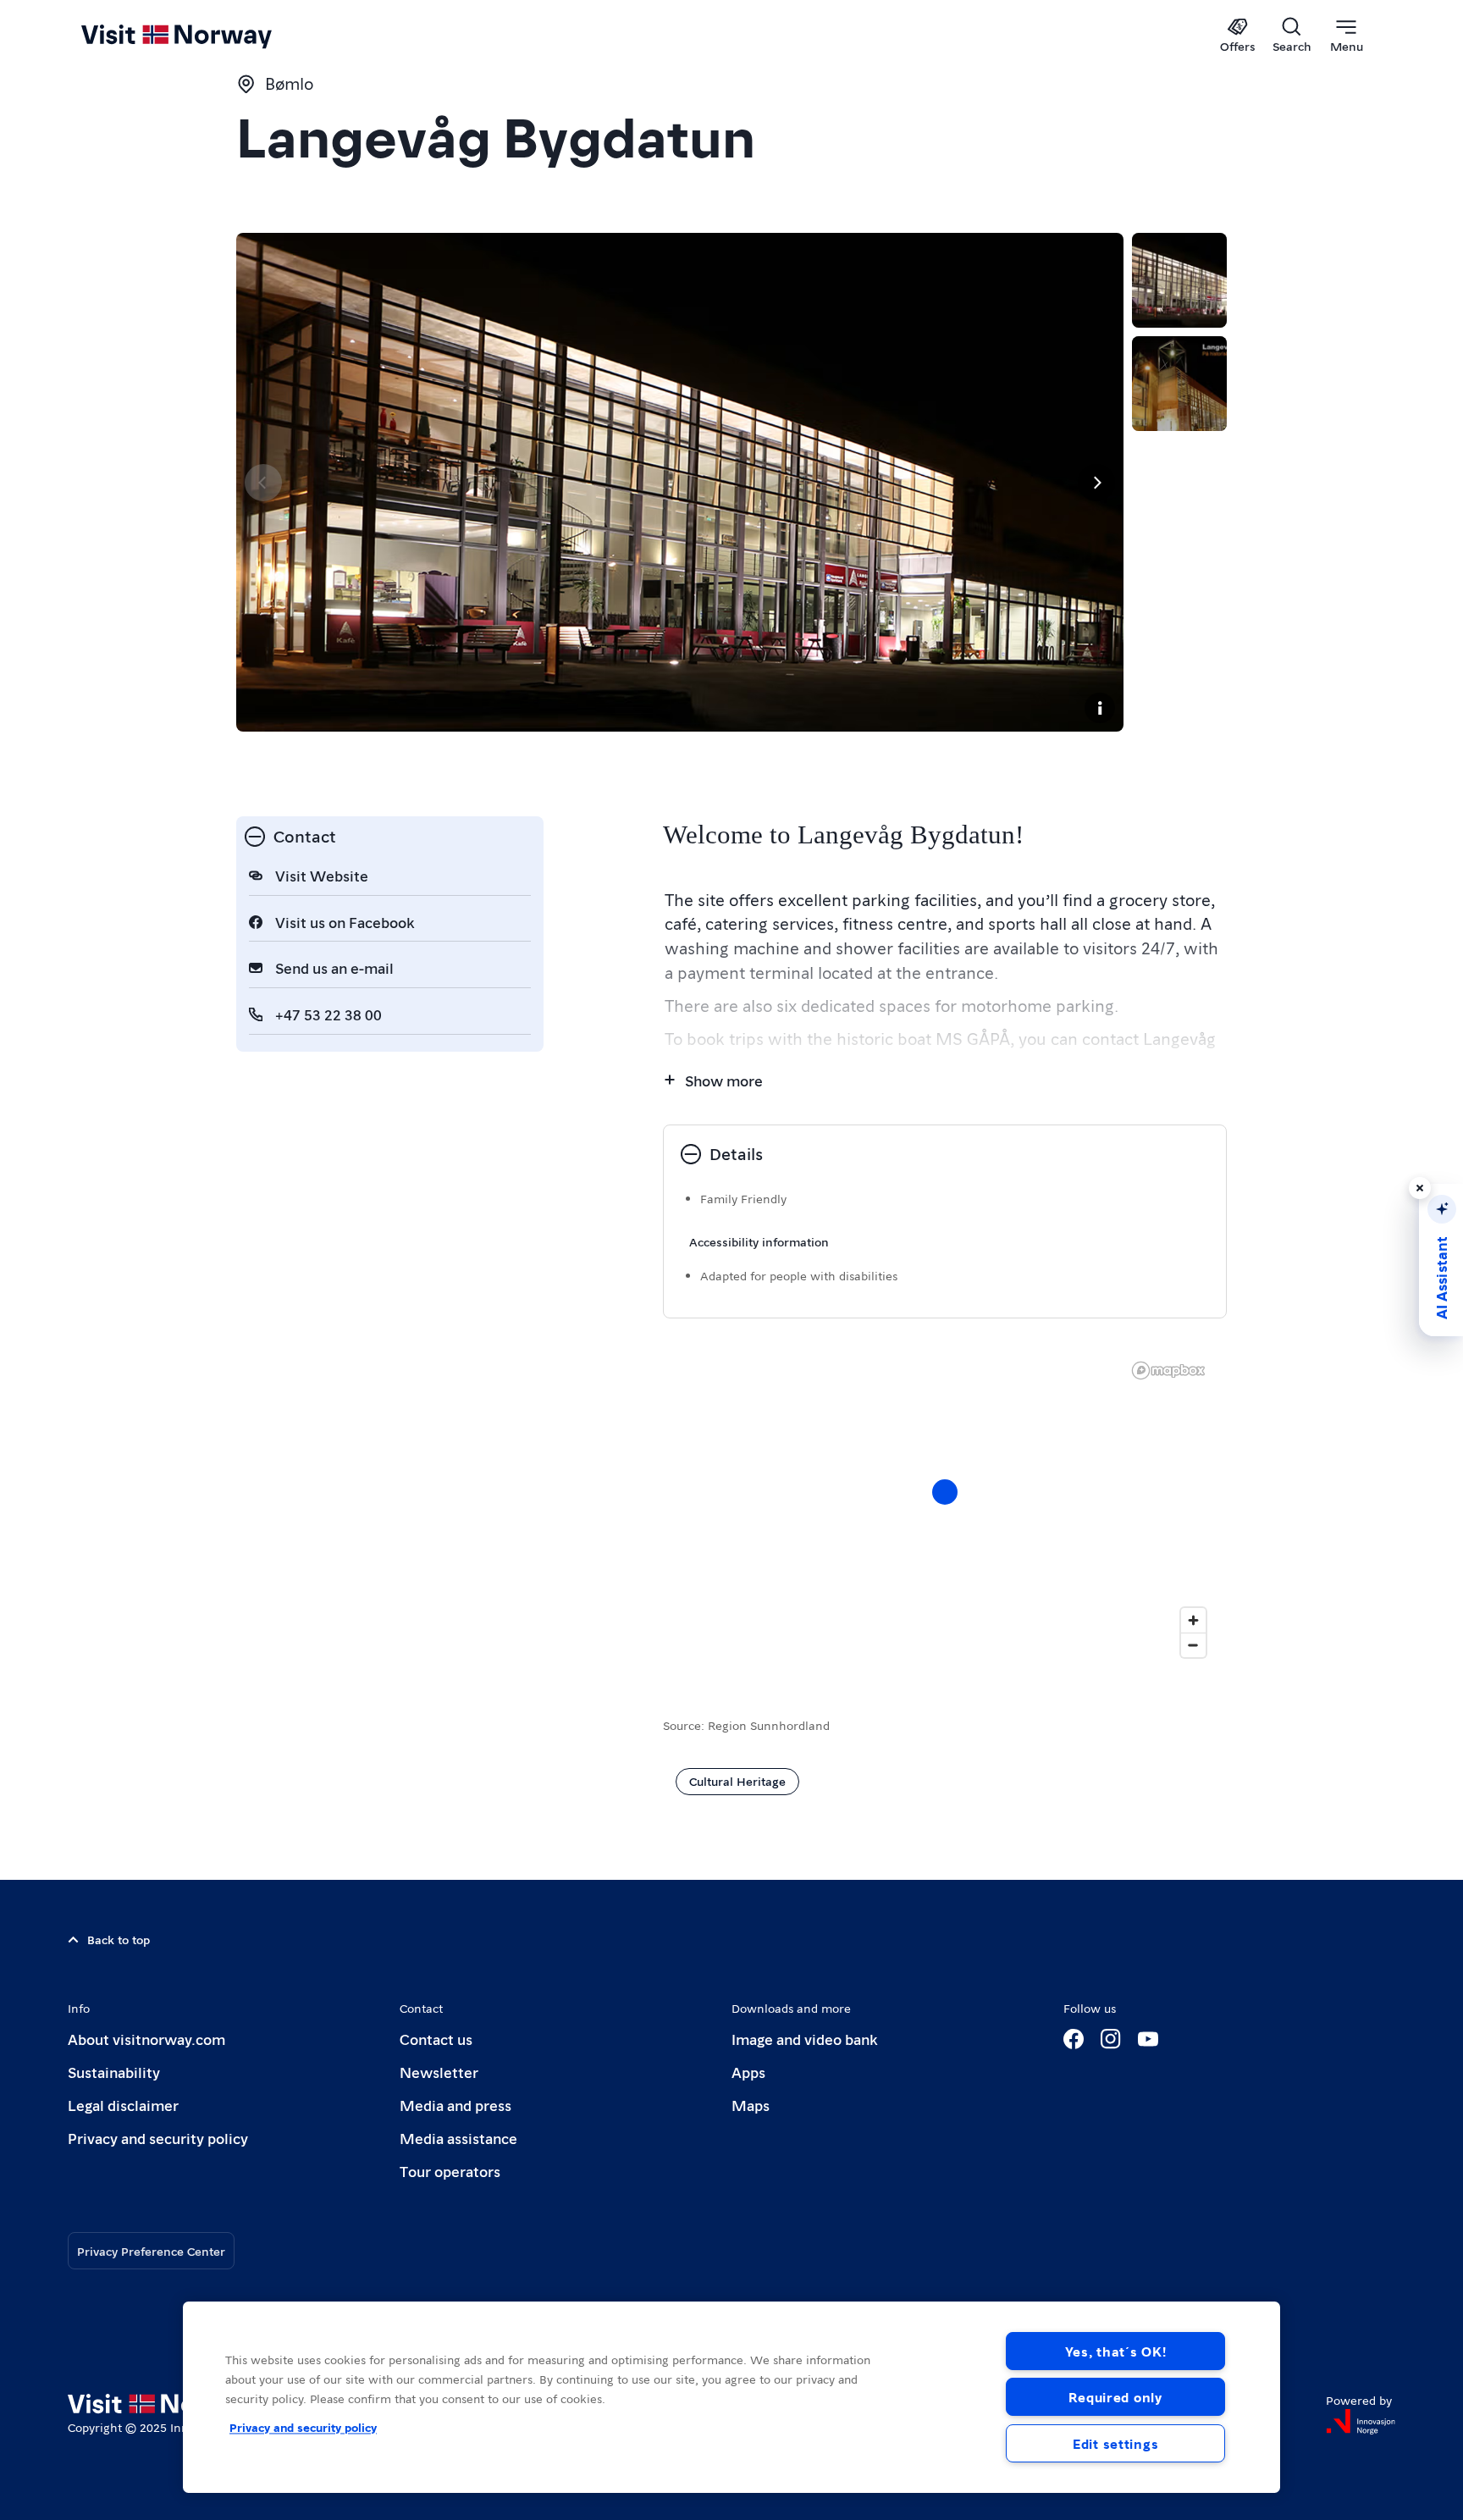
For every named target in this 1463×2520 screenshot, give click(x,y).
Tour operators (450, 2171)
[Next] (1096, 483)
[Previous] (263, 483)
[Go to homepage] (204, 36)
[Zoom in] (1193, 1620)
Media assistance (458, 2138)
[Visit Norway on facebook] (1074, 2039)
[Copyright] (1100, 708)
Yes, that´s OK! (1116, 2351)
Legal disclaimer (123, 2105)
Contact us (436, 2039)
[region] (945, 1509)
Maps (751, 2105)
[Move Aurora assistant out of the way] (1420, 1188)
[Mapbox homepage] (1168, 1371)
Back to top (119, 1939)
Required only (1115, 2397)
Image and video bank (804, 2039)
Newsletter (439, 2072)
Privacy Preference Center (151, 2251)
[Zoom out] (1193, 1645)
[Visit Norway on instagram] (1111, 2039)
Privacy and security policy (158, 2138)
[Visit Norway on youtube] (1148, 2039)
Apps (748, 2072)
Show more (724, 1080)
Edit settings (1115, 2443)
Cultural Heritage (737, 1781)
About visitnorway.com (146, 2039)
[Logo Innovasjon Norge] (1361, 2422)
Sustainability (114, 2072)
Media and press (455, 2105)
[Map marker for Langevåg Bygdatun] (945, 1492)
